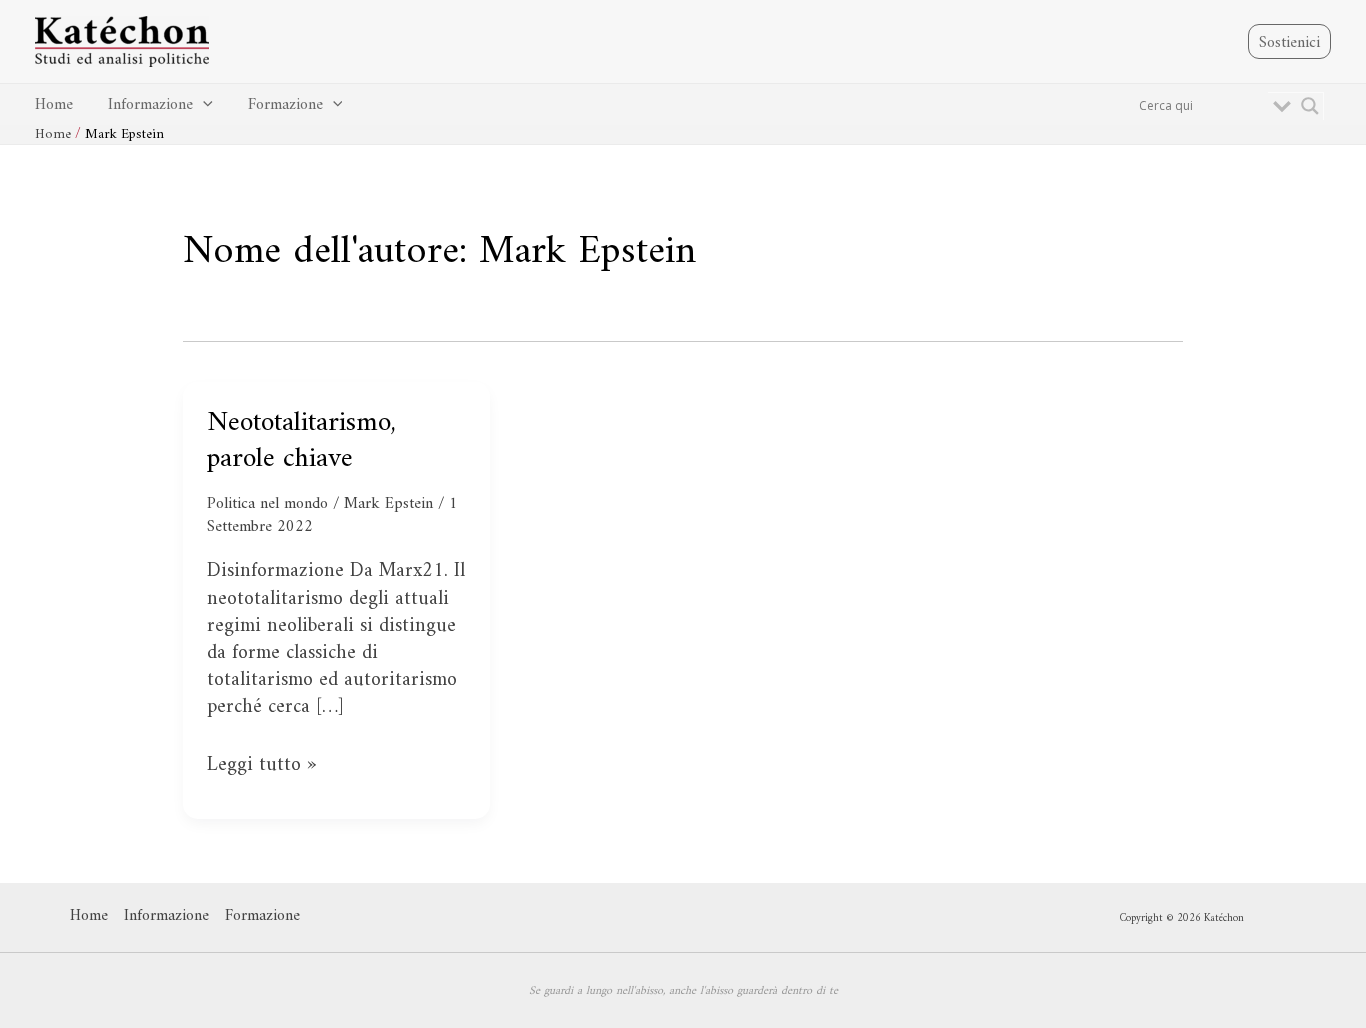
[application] (203, 105)
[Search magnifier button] (1310, 106)
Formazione (285, 105)
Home (54, 105)
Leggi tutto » (261, 765)
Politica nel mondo (267, 504)
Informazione (150, 105)
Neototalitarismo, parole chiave (301, 441)
